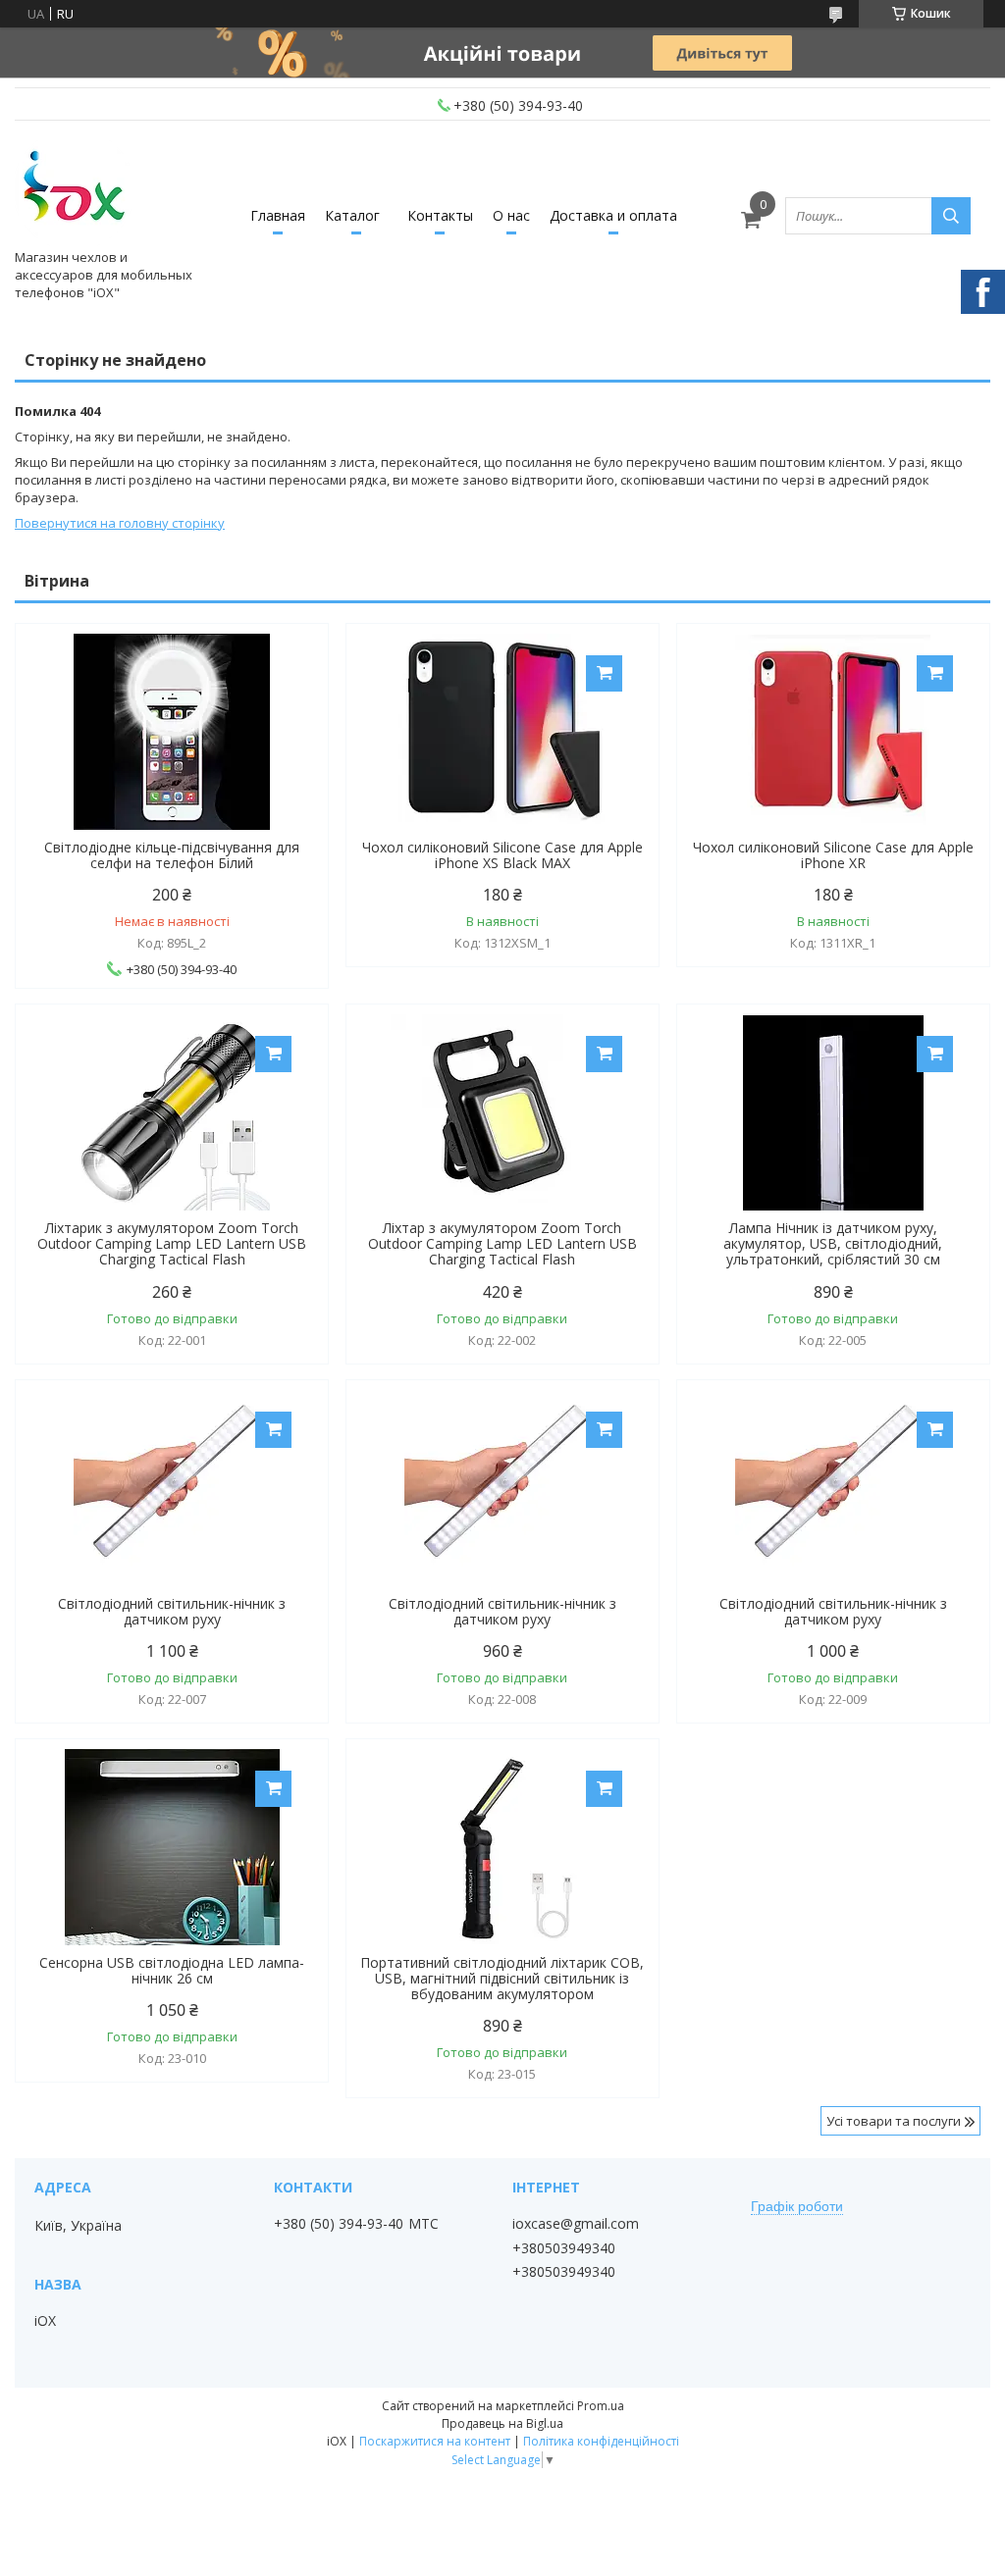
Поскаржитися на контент (435, 2441)
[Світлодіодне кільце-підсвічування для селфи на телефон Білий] (172, 732)
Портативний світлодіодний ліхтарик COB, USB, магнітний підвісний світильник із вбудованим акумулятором (502, 1979)
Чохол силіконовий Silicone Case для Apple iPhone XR (833, 855)
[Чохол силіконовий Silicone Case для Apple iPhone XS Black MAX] (502, 732)
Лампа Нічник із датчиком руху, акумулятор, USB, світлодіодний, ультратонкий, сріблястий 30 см (833, 1244)
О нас (511, 215)
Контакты (440, 215)
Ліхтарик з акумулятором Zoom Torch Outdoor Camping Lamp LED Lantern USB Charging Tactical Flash (172, 1244)
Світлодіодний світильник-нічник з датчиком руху (172, 1612)
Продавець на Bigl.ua (502, 2423)
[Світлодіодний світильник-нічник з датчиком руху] (172, 1488)
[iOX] (74, 189)
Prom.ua (601, 2406)
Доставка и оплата (613, 215)
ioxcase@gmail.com (576, 2224)
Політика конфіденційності (601, 2441)
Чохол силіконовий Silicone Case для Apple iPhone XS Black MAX (502, 855)
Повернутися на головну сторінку (120, 523)
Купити (604, 673)
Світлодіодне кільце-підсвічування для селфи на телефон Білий (172, 855)
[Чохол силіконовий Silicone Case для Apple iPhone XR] (833, 732)
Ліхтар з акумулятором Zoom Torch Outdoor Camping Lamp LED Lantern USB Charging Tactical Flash (502, 1244)
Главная (278, 215)
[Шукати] (951, 216)
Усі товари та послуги (894, 2121)
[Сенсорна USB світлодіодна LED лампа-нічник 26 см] (172, 1847)
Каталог (352, 215)
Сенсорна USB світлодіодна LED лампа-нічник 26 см (172, 1971)
